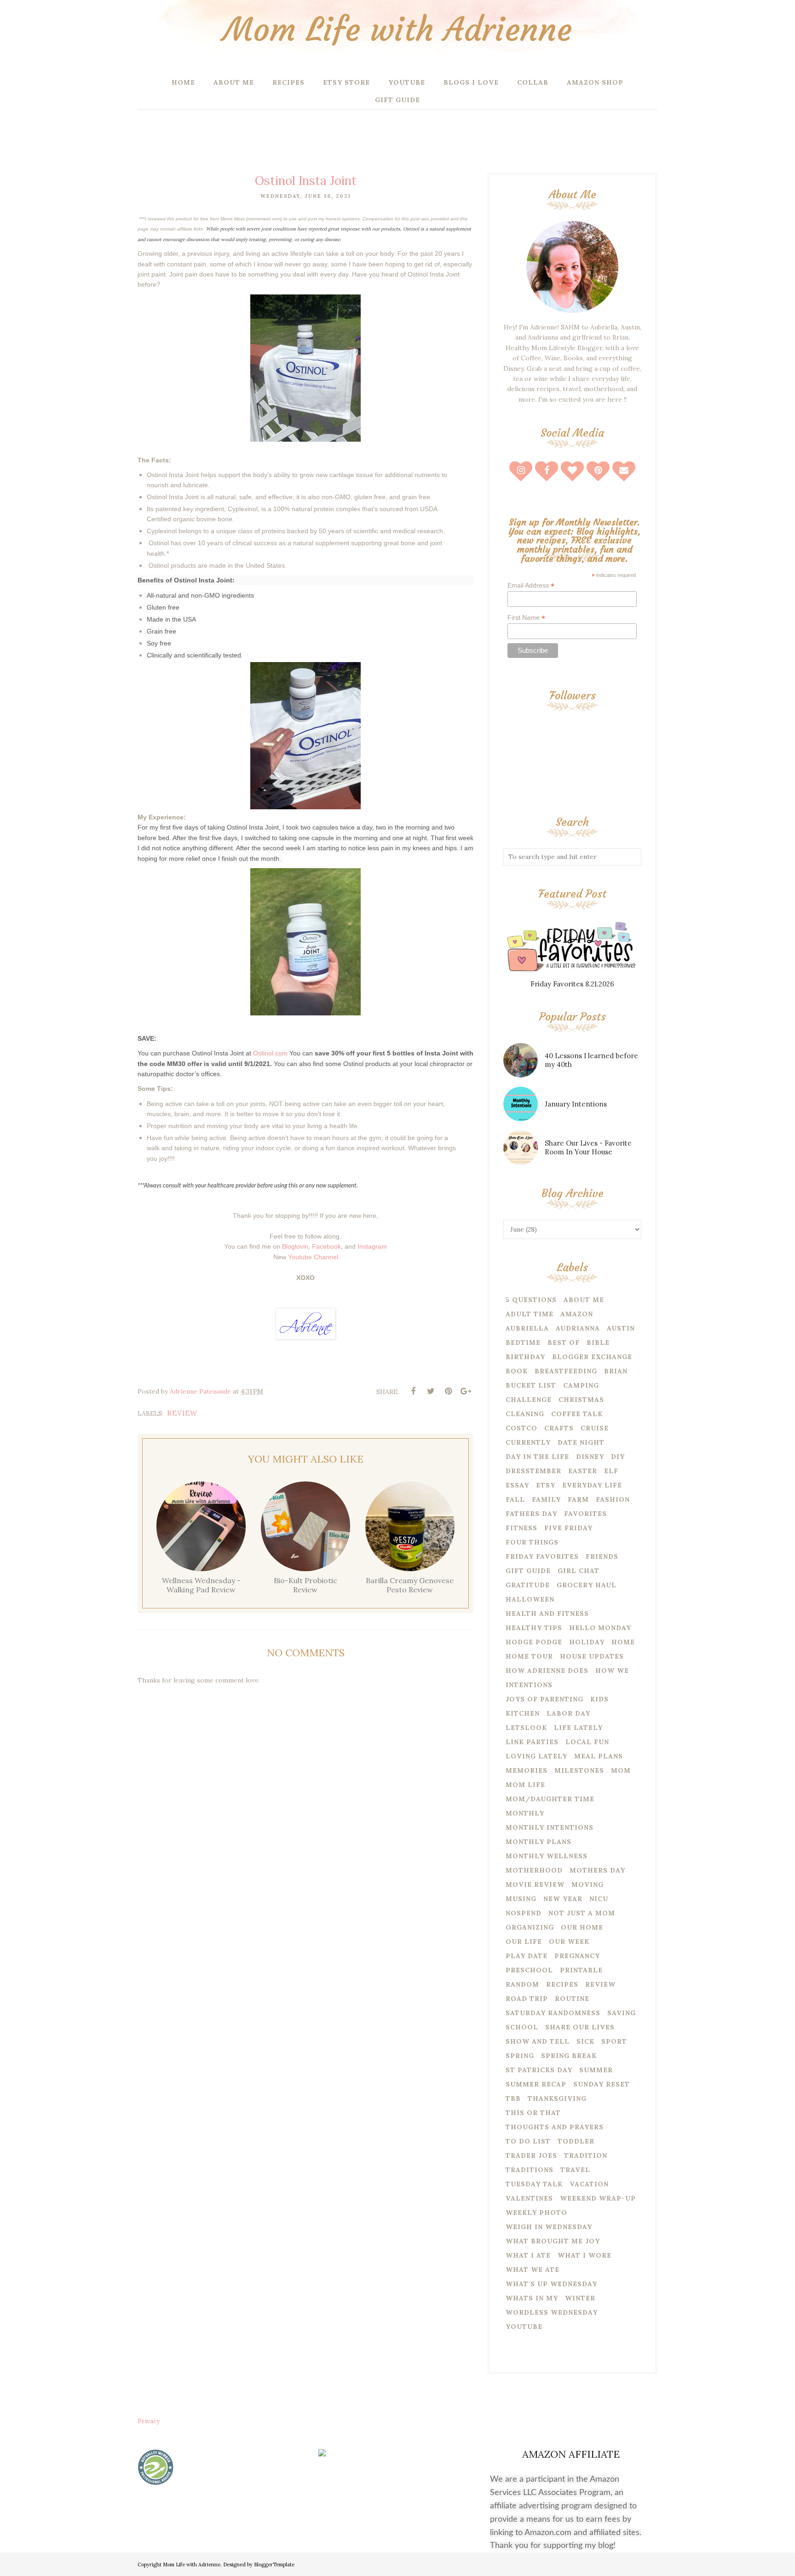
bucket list (531, 1385)
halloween (530, 1599)
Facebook (326, 1246)
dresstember (533, 1471)
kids (599, 1699)
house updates (592, 1656)
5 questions (531, 1300)
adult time (530, 1314)
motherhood (534, 1870)
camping (581, 1385)
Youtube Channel (313, 1257)
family (546, 1499)
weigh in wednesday (549, 2227)
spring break (569, 2056)
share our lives (580, 2027)
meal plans (599, 1756)
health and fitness (547, 1614)
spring (520, 2056)
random (522, 1984)
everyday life (592, 1485)
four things (532, 1542)
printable (581, 1970)
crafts (559, 1428)
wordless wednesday (552, 2312)
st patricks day (539, 2070)
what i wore (585, 2255)
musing (521, 1899)
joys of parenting (544, 1699)
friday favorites (542, 1556)
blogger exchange (592, 1357)
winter (580, 2298)
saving (622, 2013)
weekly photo (536, 2213)
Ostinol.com (270, 1053)
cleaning (525, 1414)
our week (569, 1942)
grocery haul (587, 1585)
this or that (533, 2113)
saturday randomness (553, 2013)
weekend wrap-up (598, 2198)
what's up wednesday (551, 2284)
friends (602, 1556)
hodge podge (534, 1642)
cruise (595, 1428)
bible (598, 1343)
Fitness (521, 1528)
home (623, 1642)
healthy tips (534, 1628)
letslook (526, 1728)
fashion (613, 1499)
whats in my (532, 2298)
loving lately (536, 1756)
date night (581, 1442)
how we (612, 1671)
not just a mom (582, 1913)
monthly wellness (547, 1856)
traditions (530, 2170)
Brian (616, 1371)
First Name (526, 618)
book (517, 1371)
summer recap (536, 2084)
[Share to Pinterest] (448, 1391)
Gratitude (528, 1585)
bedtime (523, 1343)
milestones (579, 1770)
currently (528, 1442)
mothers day (597, 1870)
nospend (524, 1913)
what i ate (528, 2255)
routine (572, 1999)
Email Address (531, 585)
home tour (529, 1656)
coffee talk (577, 1414)
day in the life (537, 1457)
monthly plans (539, 1842)
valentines (529, 2198)
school (522, 2027)
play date (527, 1956)
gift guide (528, 1571)
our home (582, 1927)
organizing (530, 1927)
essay (517, 1485)
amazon (577, 1314)
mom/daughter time (550, 1799)
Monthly (525, 1813)
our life (524, 1942)
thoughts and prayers (555, 2127)
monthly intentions (550, 1827)
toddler (576, 2141)
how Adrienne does (547, 1671)
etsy (546, 1485)
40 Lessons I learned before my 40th (591, 1060)
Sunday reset (602, 2084)
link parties (532, 1742)
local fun (587, 1742)
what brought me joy (553, 2241)
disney (590, 1457)
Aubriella (527, 1328)
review (182, 1413)
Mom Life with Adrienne (397, 30)
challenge (529, 1400)
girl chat (579, 1571)
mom (621, 1770)
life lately (578, 1728)
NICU (599, 1899)
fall (515, 1499)
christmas (581, 1400)
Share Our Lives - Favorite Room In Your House (588, 1147)
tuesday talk (534, 2184)
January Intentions (576, 1104)
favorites (585, 1514)
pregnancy (577, 1956)
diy (618, 1457)
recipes (562, 1984)
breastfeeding (566, 1371)
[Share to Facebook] (413, 1391)
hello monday (600, 1628)
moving (588, 1884)
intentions (529, 1685)
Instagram (372, 1246)
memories (527, 1770)
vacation (589, 2184)
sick (585, 2041)
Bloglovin (295, 1246)
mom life (525, 1785)
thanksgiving (557, 2098)
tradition (586, 2155)
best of (564, 1343)
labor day (568, 1713)
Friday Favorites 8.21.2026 (572, 984)
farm (578, 1499)
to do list (528, 2141)
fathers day (531, 1514)
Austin (621, 1328)
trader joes (531, 2155)
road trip (527, 1999)
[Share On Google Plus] (466, 1391)
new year (563, 1899)
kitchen (523, 1713)
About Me (584, 1300)
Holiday (587, 1642)
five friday (568, 1528)
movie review (535, 1884)
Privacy (149, 2421)
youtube (524, 2327)
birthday (525, 1357)
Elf (611, 1471)
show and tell (538, 2041)
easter (583, 1471)
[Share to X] (431, 1391)
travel (575, 2170)
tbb (513, 2098)
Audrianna (578, 1328)
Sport (614, 2041)
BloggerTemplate (274, 2564)
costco (521, 1428)
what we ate (533, 2270)
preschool (529, 1970)
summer (596, 2070)
